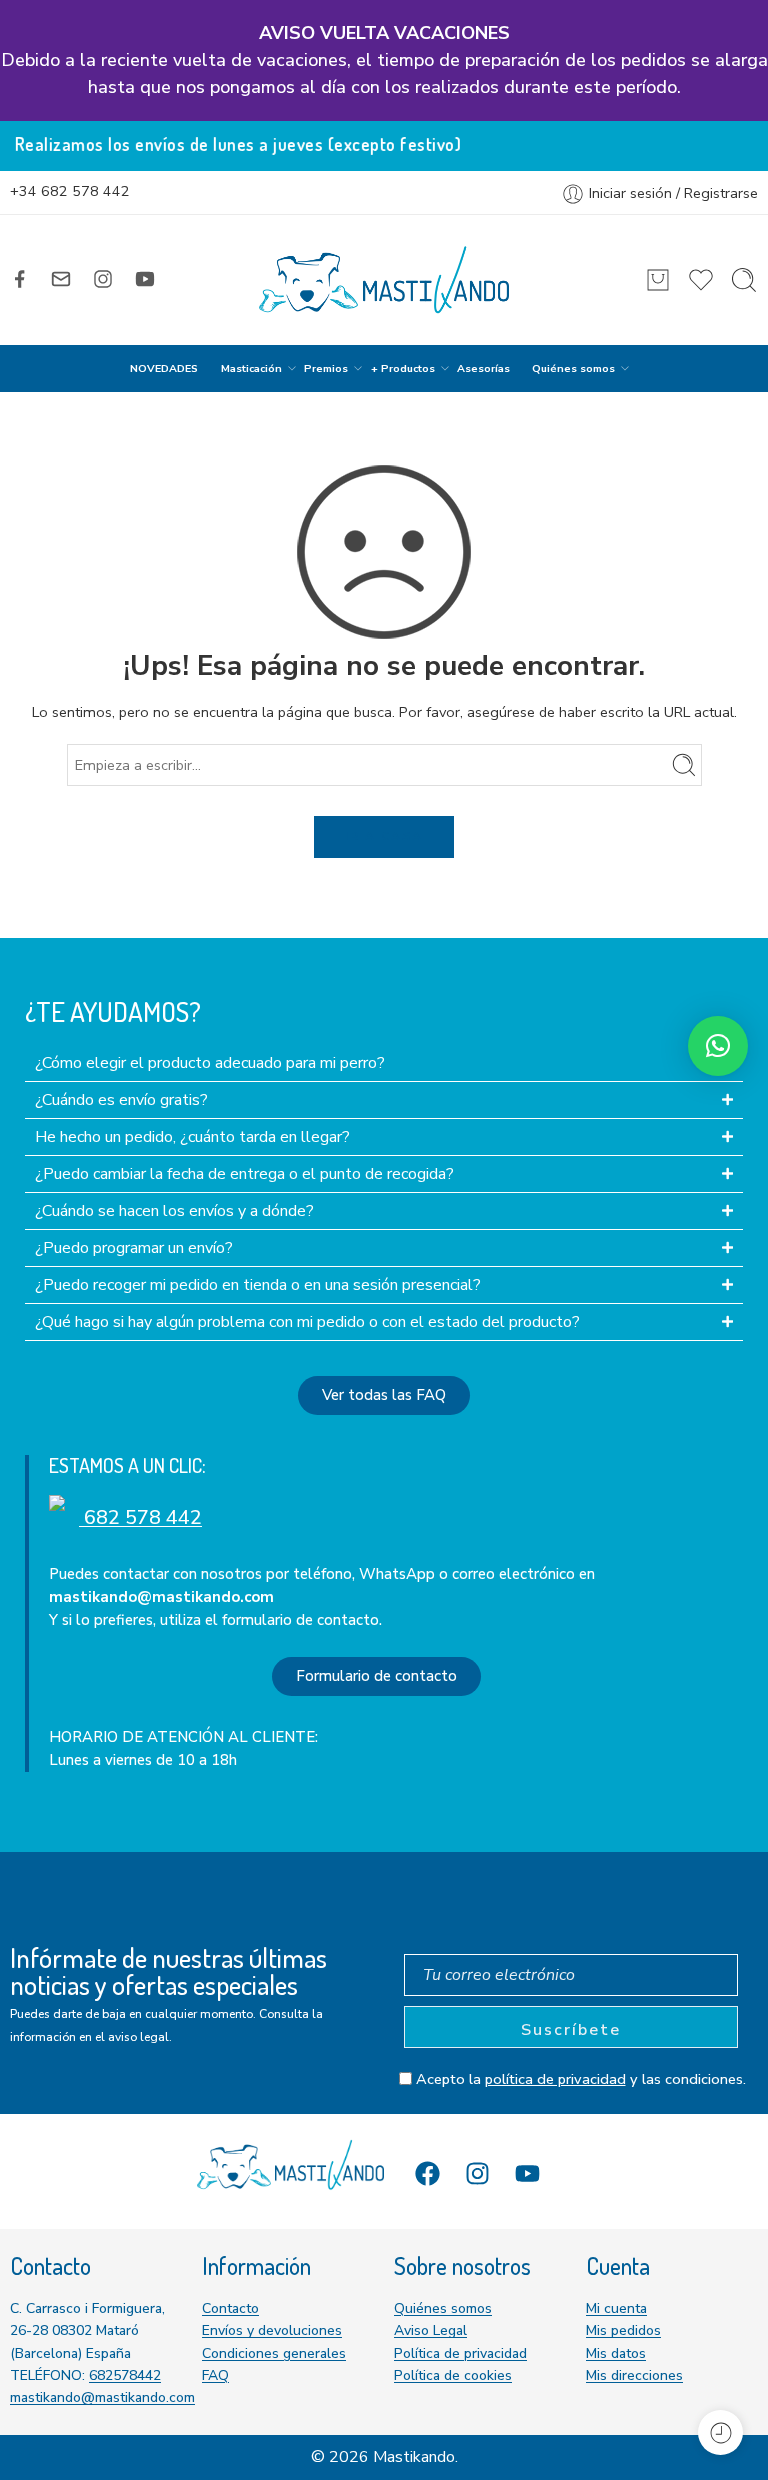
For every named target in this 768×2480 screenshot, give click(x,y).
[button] (718, 1046)
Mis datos (616, 2353)
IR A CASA (384, 836)
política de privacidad (555, 2079)
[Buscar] (744, 280)
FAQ (215, 2375)
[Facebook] (428, 2174)
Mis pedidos (623, 2330)
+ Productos (403, 368)
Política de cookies (453, 2375)
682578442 (125, 2375)
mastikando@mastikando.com (102, 2397)
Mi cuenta (616, 2308)
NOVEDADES (164, 368)
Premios (326, 368)
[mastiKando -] (383, 280)
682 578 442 (140, 1517)
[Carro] (658, 280)
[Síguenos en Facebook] (20, 279)
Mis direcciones (634, 2375)
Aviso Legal (430, 2330)
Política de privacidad (460, 2353)
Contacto (230, 2308)
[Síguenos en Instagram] (103, 279)
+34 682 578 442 (70, 191)
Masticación (251, 368)
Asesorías (483, 368)
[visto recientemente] (720, 2432)
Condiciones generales (274, 2353)
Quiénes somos (573, 368)
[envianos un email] (61, 279)
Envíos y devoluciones (272, 2330)
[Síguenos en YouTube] (145, 279)
